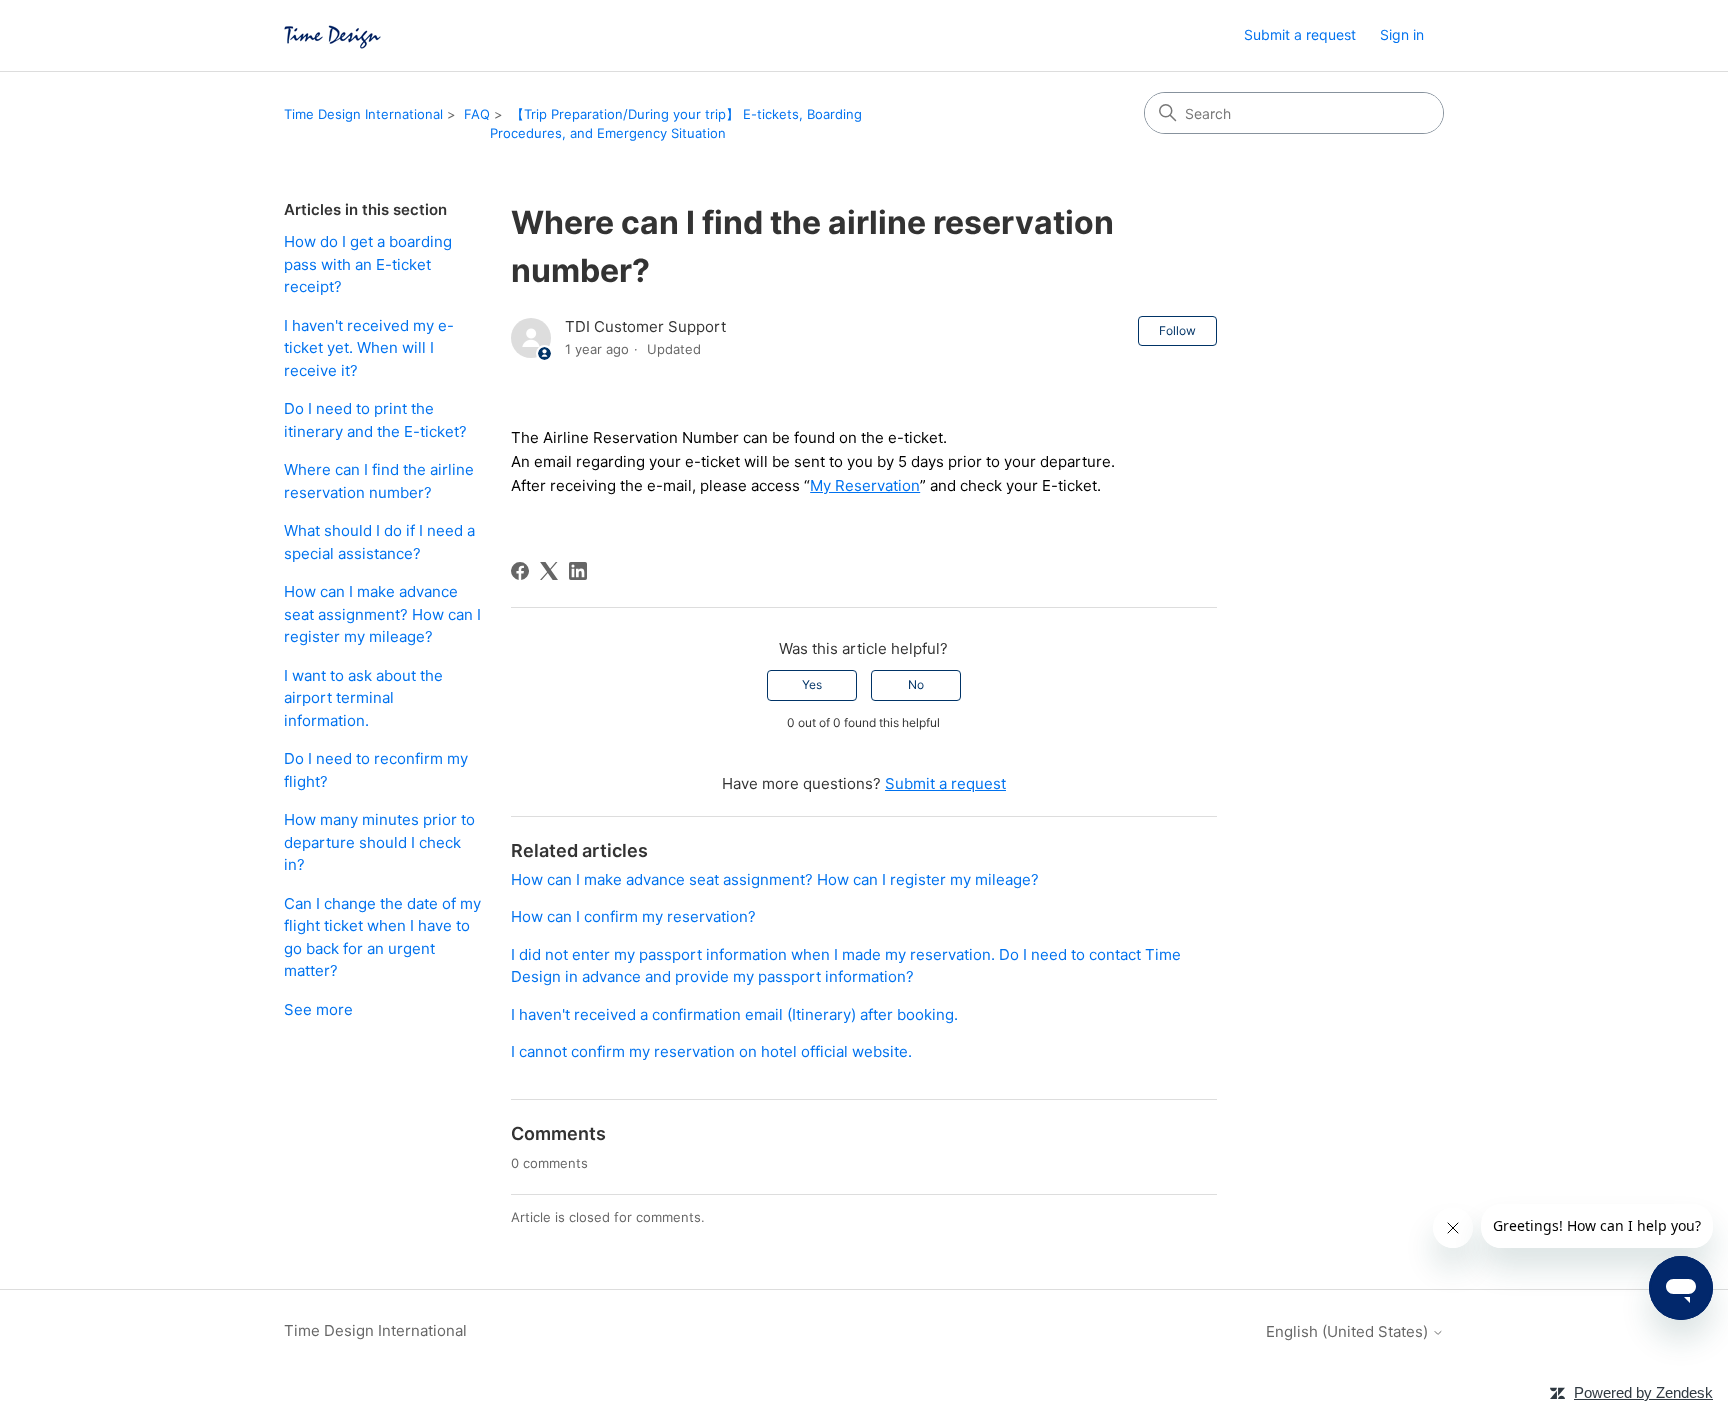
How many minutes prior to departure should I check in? (379, 842)
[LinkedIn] (578, 571)
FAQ (477, 114)
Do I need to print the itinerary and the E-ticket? (375, 420)
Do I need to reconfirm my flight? (376, 770)
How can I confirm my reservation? (633, 916)
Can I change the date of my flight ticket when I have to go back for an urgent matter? (382, 937)
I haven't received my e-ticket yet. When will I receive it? (369, 348)
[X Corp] (549, 571)
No (916, 684)
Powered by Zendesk (1643, 1392)
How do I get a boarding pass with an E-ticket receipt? (368, 264)
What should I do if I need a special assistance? (379, 542)
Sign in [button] (1402, 34)
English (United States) (1349, 1331)
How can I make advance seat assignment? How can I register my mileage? (382, 614)
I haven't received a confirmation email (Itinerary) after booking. (734, 1014)
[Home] (332, 35)
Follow (1177, 330)
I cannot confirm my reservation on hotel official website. (711, 1051)
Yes (812, 684)
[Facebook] (520, 571)
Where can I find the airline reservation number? (379, 481)
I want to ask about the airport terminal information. (363, 698)
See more (318, 1009)
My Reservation (865, 485)
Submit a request (1300, 34)
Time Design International (363, 114)
